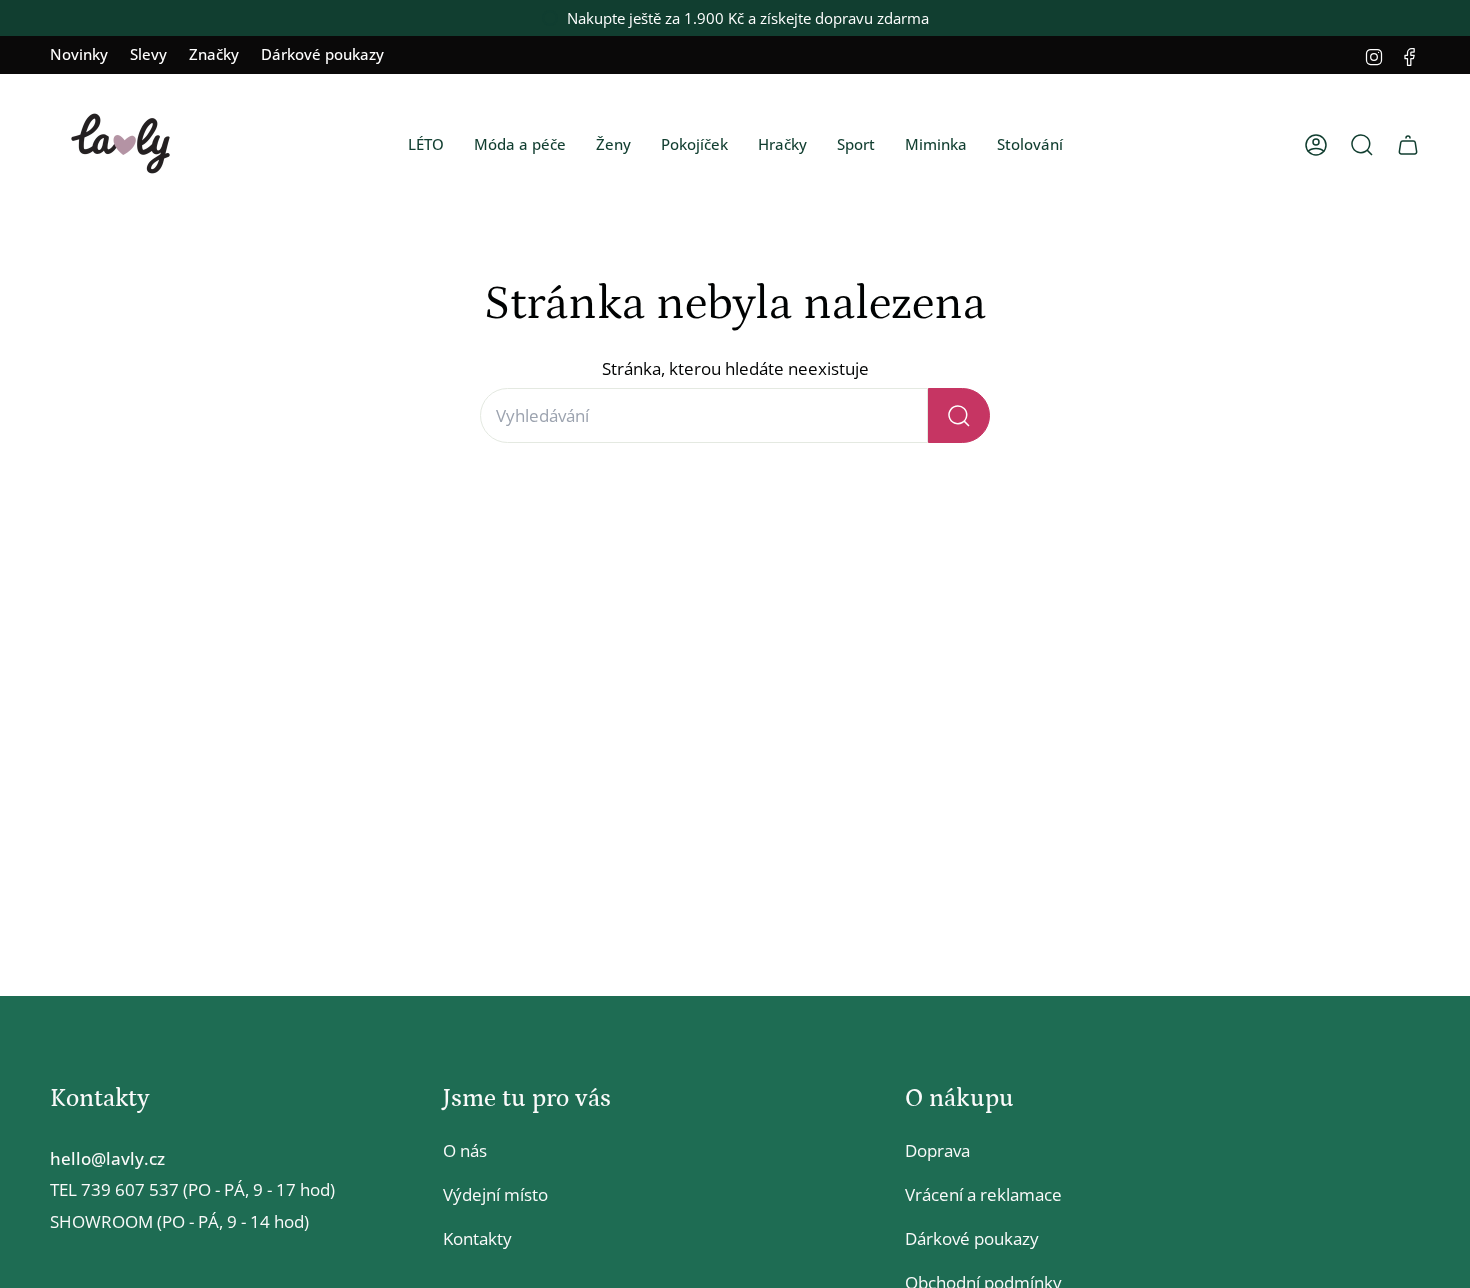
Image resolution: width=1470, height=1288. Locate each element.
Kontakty (477, 1238)
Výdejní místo (495, 1194)
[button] (426, 145)
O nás (465, 1150)
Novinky (79, 54)
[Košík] (1408, 145)
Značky (214, 54)
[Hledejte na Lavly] (959, 415)
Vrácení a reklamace (983, 1194)
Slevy (148, 54)
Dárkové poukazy (322, 54)
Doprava (937, 1150)
